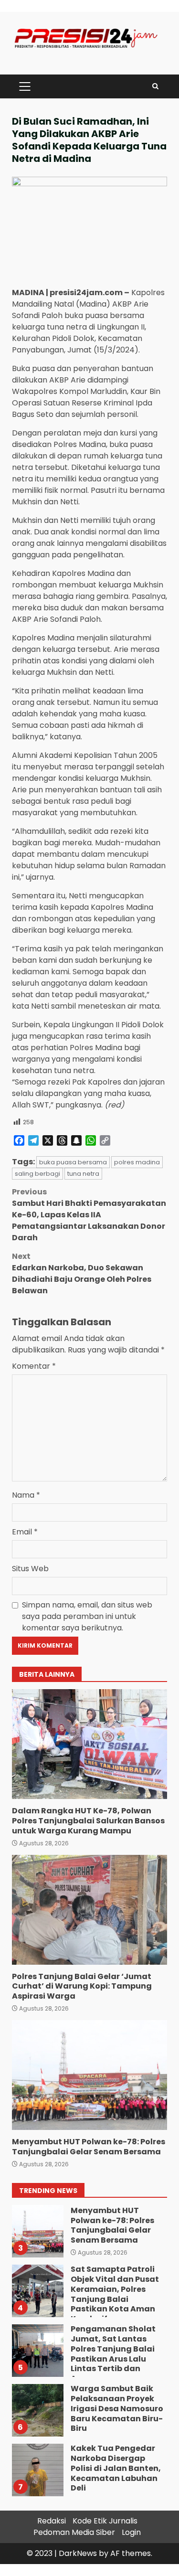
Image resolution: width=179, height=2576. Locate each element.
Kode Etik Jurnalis (105, 2521)
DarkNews (78, 2553)
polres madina (137, 1162)
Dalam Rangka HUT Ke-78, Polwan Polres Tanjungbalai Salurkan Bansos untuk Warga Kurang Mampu (89, 1744)
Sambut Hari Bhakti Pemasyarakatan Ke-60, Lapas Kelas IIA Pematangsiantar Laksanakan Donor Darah (89, 1215)
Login (131, 2532)
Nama (26, 1495)
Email (25, 1532)
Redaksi (52, 2521)
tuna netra (83, 1174)
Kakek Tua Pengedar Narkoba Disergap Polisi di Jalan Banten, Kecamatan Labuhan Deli (37, 2470)
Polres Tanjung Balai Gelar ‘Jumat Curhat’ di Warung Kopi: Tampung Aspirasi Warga (89, 1910)
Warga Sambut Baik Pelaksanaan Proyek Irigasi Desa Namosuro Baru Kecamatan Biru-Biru (37, 2410)
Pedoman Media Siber (74, 2532)
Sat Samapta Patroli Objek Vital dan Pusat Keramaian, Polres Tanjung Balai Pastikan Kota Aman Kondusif (37, 2291)
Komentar (34, 1366)
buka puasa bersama (73, 1162)
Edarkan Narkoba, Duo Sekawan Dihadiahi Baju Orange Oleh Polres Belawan (82, 1273)
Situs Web (30, 1569)
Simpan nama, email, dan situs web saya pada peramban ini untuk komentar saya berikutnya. (87, 1616)
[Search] (155, 86)
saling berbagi (37, 1174)
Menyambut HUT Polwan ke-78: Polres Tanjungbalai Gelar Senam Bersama (89, 2075)
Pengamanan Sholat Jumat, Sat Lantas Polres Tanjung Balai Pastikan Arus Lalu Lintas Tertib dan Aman (37, 2351)
